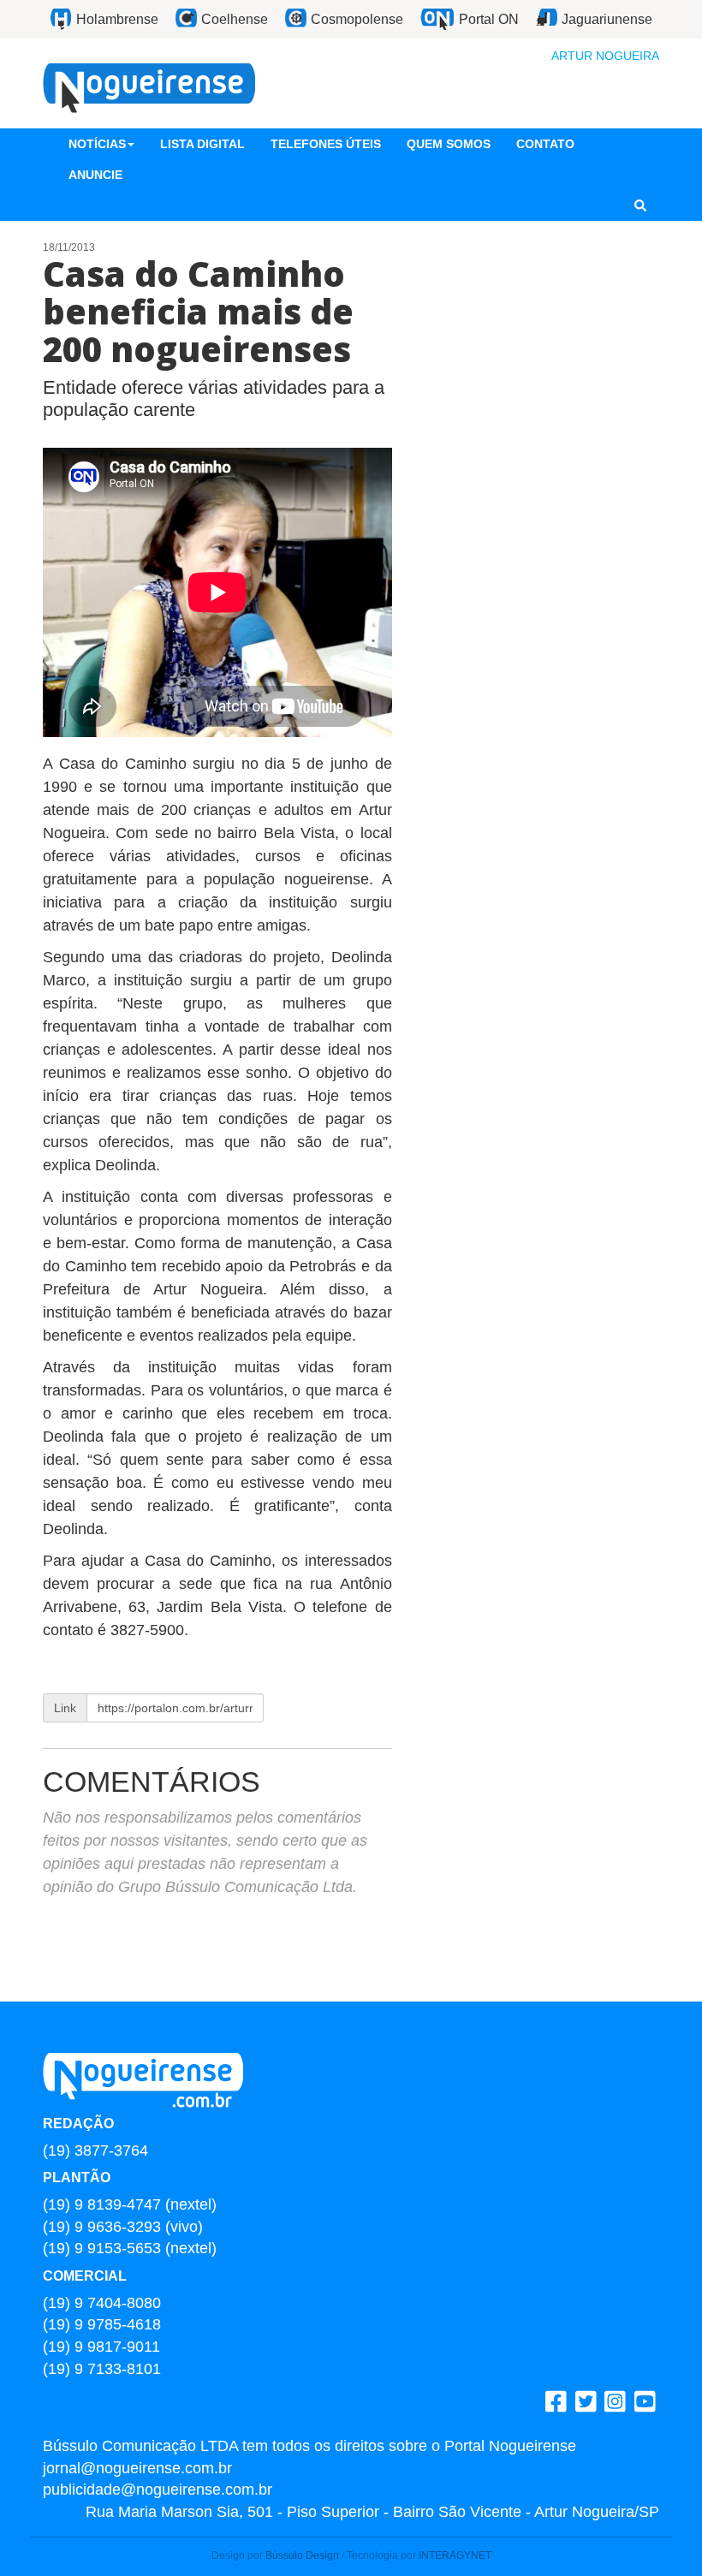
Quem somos (449, 144)
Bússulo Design (302, 2555)
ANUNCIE (95, 175)
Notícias (97, 144)
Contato (545, 144)
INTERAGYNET (455, 2555)
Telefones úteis (326, 144)
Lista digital (202, 144)
